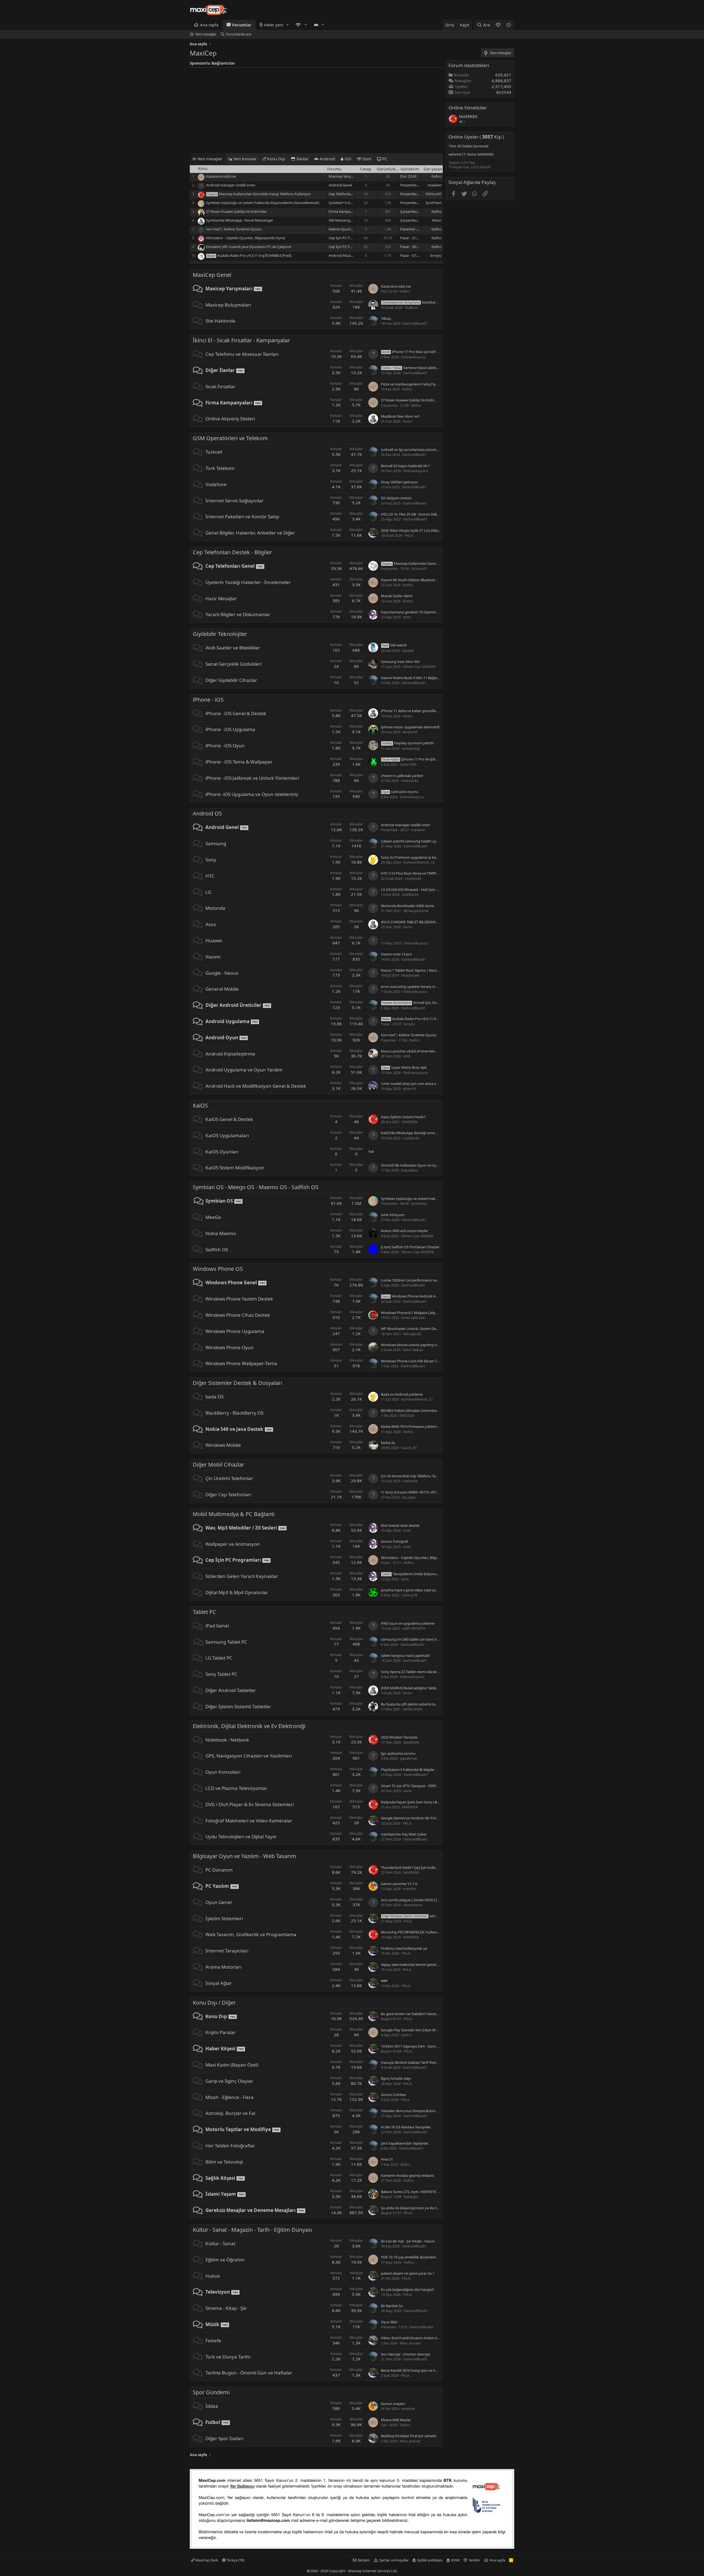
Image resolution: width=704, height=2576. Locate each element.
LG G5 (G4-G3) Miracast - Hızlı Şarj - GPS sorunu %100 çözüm (430, 889)
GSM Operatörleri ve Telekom (230, 438)
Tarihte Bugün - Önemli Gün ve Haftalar (249, 2373)
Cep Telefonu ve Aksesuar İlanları (242, 354)
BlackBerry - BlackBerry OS (234, 1413)
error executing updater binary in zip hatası (416, 987)
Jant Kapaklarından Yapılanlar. (405, 2143)
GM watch (394, 645)
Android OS (207, 813)
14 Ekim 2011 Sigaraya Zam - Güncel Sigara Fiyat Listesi (425, 2046)
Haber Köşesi (220, 2049)
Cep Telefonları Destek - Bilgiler (232, 552)
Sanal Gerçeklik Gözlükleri (233, 664)
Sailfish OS (217, 1250)
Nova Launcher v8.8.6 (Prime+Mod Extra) (414, 1051)
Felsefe (213, 2341)
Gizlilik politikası (430, 2560)
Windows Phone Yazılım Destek (239, 1299)
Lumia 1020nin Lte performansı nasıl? (411, 1280)
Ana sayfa (209, 25)
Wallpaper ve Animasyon (233, 1544)
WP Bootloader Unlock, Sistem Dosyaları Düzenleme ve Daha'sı (432, 1329)
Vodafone (216, 484)
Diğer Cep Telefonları (228, 1494)
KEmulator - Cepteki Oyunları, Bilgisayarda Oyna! (246, 238)
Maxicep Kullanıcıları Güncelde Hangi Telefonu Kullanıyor (265, 194)
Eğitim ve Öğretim (225, 2260)
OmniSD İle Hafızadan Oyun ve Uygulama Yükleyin (422, 1165)
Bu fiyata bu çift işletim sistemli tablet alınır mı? (419, 1704)
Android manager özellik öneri (231, 185)
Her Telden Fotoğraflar (230, 2146)
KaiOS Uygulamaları (227, 1135)
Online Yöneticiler (468, 108)
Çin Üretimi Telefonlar (229, 1478)
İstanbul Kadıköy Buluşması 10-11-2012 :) (435, 302)
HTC (210, 876)
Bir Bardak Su (392, 2306)
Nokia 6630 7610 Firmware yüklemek (411, 1426)
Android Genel (340, 185)
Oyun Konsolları (223, 1772)
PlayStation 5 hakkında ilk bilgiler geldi (412, 1770)
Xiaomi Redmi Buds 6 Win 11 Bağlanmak (414, 678)
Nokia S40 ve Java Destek (234, 1429)
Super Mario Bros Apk (404, 1067)
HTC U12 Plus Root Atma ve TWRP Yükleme (416, 873)
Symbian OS (219, 1201)
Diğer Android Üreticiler (233, 1005)
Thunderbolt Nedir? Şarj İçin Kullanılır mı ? (415, 1867)
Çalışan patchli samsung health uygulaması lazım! (421, 841)
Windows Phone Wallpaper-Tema (241, 1363)
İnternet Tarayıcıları (227, 1951)
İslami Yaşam (221, 2194)
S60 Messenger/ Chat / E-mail (352, 220)
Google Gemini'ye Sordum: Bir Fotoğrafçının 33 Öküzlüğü (427, 1818)
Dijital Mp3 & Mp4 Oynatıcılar (237, 1592)
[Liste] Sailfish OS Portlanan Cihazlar (410, 1247)
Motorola (215, 908)
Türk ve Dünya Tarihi (228, 2357)
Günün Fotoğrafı (394, 1541)
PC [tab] (384, 159)
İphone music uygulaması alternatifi (410, 727)
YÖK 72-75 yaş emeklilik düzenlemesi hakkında (419, 2257)
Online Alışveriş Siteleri (230, 419)
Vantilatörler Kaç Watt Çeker (404, 1834)
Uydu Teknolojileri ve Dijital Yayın (241, 1837)
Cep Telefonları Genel (346, 194)
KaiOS (200, 1105)
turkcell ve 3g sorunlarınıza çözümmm (412, 450)
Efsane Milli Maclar (396, 2420)
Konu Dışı (216, 2016)
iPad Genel (217, 1626)
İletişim (364, 2560)
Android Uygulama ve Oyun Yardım (244, 1070)
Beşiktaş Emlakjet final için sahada (409, 2436)
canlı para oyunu (400, 792)
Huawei (214, 940)
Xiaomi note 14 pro (396, 954)
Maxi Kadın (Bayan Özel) (232, 2065)
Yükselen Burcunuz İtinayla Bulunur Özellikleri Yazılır (423, 2111)
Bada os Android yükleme (402, 1394)
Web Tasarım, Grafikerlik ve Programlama (251, 1934)
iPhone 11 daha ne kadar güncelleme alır (414, 711)
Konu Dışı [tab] (276, 159)
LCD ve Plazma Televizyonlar (236, 1788)
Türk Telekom (220, 468)
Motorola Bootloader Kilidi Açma (407, 906)
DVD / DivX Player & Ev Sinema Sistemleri (250, 1804)
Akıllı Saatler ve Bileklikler (233, 648)
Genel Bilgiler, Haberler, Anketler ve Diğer (250, 533)
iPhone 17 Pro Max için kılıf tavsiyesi (416, 352)
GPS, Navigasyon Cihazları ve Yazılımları (249, 1756)
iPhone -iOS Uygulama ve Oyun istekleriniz (252, 794)
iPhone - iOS (208, 700)
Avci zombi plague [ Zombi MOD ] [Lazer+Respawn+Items (427, 1900)
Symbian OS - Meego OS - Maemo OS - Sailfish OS (256, 1187)
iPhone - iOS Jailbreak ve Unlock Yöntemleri (252, 778)
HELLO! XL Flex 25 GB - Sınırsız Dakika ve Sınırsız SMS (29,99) (429, 514)
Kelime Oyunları (342, 229)
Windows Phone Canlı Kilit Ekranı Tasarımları (417, 1361)
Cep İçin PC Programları (348, 238)
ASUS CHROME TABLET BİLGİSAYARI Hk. (413, 922)
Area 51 (387, 2159)
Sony (211, 860)
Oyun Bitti (389, 2322)
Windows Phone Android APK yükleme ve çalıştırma (429, 1296)
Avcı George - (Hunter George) (405, 2354)
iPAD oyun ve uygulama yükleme (408, 1623)
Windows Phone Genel (231, 1283)
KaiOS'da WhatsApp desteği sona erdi (411, 1133)
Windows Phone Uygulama (235, 1331)
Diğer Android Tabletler (231, 1690)
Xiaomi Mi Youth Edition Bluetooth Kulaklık (416, 580)
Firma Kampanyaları (345, 211)
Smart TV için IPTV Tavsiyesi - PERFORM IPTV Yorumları (425, 1786)
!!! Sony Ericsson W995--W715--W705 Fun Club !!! (420, 1492)
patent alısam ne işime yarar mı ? (408, 2273)
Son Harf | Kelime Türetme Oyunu (234, 229)
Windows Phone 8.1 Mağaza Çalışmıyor (413, 1313)
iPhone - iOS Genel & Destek (236, 713)
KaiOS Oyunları (222, 1152)
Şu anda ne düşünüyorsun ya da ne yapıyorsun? (420, 2208)
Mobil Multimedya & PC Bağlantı (234, 1514)
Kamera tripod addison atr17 (416, 368)
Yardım (474, 2560)
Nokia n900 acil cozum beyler (405, 1231)
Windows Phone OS (218, 1269)
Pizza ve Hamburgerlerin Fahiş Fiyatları (413, 384)
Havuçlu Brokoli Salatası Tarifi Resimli (411, 2062)
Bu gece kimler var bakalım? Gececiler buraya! (418, 2014)
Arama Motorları (223, 1967)
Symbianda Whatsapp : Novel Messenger (240, 220)
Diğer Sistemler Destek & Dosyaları (237, 1383)
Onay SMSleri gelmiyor (399, 482)
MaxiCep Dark (206, 2560)
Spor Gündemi (211, 2392)
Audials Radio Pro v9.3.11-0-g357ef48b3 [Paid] (254, 255)
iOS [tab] (347, 159)
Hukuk (213, 2276)
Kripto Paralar (221, 2032)
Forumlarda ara (238, 34)
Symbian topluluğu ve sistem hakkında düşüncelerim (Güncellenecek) (263, 203)
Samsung (216, 843)
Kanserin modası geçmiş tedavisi (407, 2175)
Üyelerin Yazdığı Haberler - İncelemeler (248, 582)
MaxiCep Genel (212, 275)
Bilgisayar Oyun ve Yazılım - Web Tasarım (244, 1856)
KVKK (455, 2560)
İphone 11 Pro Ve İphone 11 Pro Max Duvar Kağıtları (434, 759)
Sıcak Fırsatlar (220, 386)
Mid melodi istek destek (400, 1525)
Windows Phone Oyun (230, 1347)
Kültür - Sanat (220, 2243)
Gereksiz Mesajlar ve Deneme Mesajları (251, 2210)
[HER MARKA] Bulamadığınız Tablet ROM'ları (417, 1688)
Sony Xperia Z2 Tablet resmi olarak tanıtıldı (415, 1672)
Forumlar (242, 25)
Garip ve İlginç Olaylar (229, 2081)
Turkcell (214, 452)
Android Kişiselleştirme (230, 1054)
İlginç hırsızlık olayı (396, 2078)
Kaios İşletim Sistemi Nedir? (403, 1117)
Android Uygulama (227, 1021)
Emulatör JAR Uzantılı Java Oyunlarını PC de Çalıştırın (249, 247)
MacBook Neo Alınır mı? (400, 416)
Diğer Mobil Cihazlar (218, 1465)
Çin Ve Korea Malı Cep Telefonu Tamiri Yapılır (417, 1476)
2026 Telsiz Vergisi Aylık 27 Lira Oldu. (410, 530)
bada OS (215, 1397)
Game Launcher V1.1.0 (399, 1884)
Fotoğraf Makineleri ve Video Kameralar (249, 1821)
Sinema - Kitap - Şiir (226, 2308)
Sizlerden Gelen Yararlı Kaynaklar (242, 1576)
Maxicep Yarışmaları (345, 176)
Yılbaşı (386, 318)
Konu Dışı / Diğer (214, 2003)
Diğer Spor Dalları (224, 2438)
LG (208, 892)
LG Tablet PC (219, 1658)
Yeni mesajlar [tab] (209, 159)
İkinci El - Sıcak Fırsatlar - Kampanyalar (241, 340)
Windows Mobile (223, 1445)
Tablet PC (204, 1612)
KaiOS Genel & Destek (229, 1119)
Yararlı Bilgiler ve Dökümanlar (238, 614)
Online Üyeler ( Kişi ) (476, 137)
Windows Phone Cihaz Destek (238, 1315)
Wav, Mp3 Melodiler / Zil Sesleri (241, 1528)
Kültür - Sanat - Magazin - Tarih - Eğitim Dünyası (252, 2230)
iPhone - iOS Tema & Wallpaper (239, 762)
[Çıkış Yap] (509, 25)
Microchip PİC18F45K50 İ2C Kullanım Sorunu (417, 1932)
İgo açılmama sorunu (398, 1753)
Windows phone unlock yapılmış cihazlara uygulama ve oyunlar (433, 1345)
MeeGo (213, 1217)
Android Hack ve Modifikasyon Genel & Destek (256, 1086)
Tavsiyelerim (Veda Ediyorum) (412, 1574)
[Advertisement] (316, 109)
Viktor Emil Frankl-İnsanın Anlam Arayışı (413, 2338)
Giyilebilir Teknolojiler (220, 634)
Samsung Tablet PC (226, 1642)
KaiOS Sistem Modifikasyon (235, 1168)
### (384, 1981)
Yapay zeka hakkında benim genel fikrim (414, 1965)
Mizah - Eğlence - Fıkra (229, 2097)
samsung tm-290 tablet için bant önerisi (413, 1639)
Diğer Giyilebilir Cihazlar (231, 680)
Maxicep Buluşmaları (228, 305)
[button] (288, 25)
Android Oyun (222, 1038)
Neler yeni (274, 25)
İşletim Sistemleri (224, 1918)
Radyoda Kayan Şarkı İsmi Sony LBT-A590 (414, 1802)
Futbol (213, 2422)
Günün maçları (393, 2404)
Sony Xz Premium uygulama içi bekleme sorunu (420, 857)
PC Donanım (219, 1870)
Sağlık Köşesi (220, 2178)
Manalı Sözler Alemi (397, 596)
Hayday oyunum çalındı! (408, 743)
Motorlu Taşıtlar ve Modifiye (238, 2129)
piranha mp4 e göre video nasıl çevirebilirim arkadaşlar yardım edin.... (437, 1590)
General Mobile (222, 989)
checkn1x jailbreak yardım (402, 776)
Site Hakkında (220, 321)
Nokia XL (388, 1443)
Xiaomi (213, 957)
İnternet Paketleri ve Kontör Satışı (242, 516)
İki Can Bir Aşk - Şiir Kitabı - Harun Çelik (412, 2241)
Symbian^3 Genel (343, 203)
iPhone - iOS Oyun (225, 746)
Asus (211, 924)
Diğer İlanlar (220, 370)
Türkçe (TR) (235, 2560)
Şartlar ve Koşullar (394, 2560)
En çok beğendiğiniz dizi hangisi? (408, 2290)
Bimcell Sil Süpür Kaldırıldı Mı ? (405, 466)
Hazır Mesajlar (221, 598)
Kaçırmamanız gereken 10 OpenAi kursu (413, 612)
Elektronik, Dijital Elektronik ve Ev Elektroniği (249, 1726)
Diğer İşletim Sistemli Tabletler (238, 1706)
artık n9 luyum (393, 1215)
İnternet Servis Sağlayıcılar (234, 501)
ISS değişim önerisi (396, 498)
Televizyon (218, 2292)
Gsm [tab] (366, 159)
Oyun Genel (218, 1902)
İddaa (212, 2406)
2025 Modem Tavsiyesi (399, 1737)
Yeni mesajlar (206, 34)
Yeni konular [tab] (244, 159)
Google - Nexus (222, 973)
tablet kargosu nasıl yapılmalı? (405, 1655)
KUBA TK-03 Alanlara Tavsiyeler (406, 2127)
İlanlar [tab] (302, 159)
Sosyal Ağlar (219, 1983)
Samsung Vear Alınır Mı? (401, 662)
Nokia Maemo (221, 1233)
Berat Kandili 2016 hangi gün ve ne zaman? (416, 2370)
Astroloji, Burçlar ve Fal (230, 2113)
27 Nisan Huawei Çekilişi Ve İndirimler (236, 211)
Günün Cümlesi (393, 2095)
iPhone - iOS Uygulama (230, 729)
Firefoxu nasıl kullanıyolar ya (404, 1948)
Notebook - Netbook (227, 1740)
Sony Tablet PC (221, 1674)
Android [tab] (327, 159)
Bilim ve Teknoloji (224, 2162)
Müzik (212, 2324)
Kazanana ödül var (221, 176)
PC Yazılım (217, 1886)
